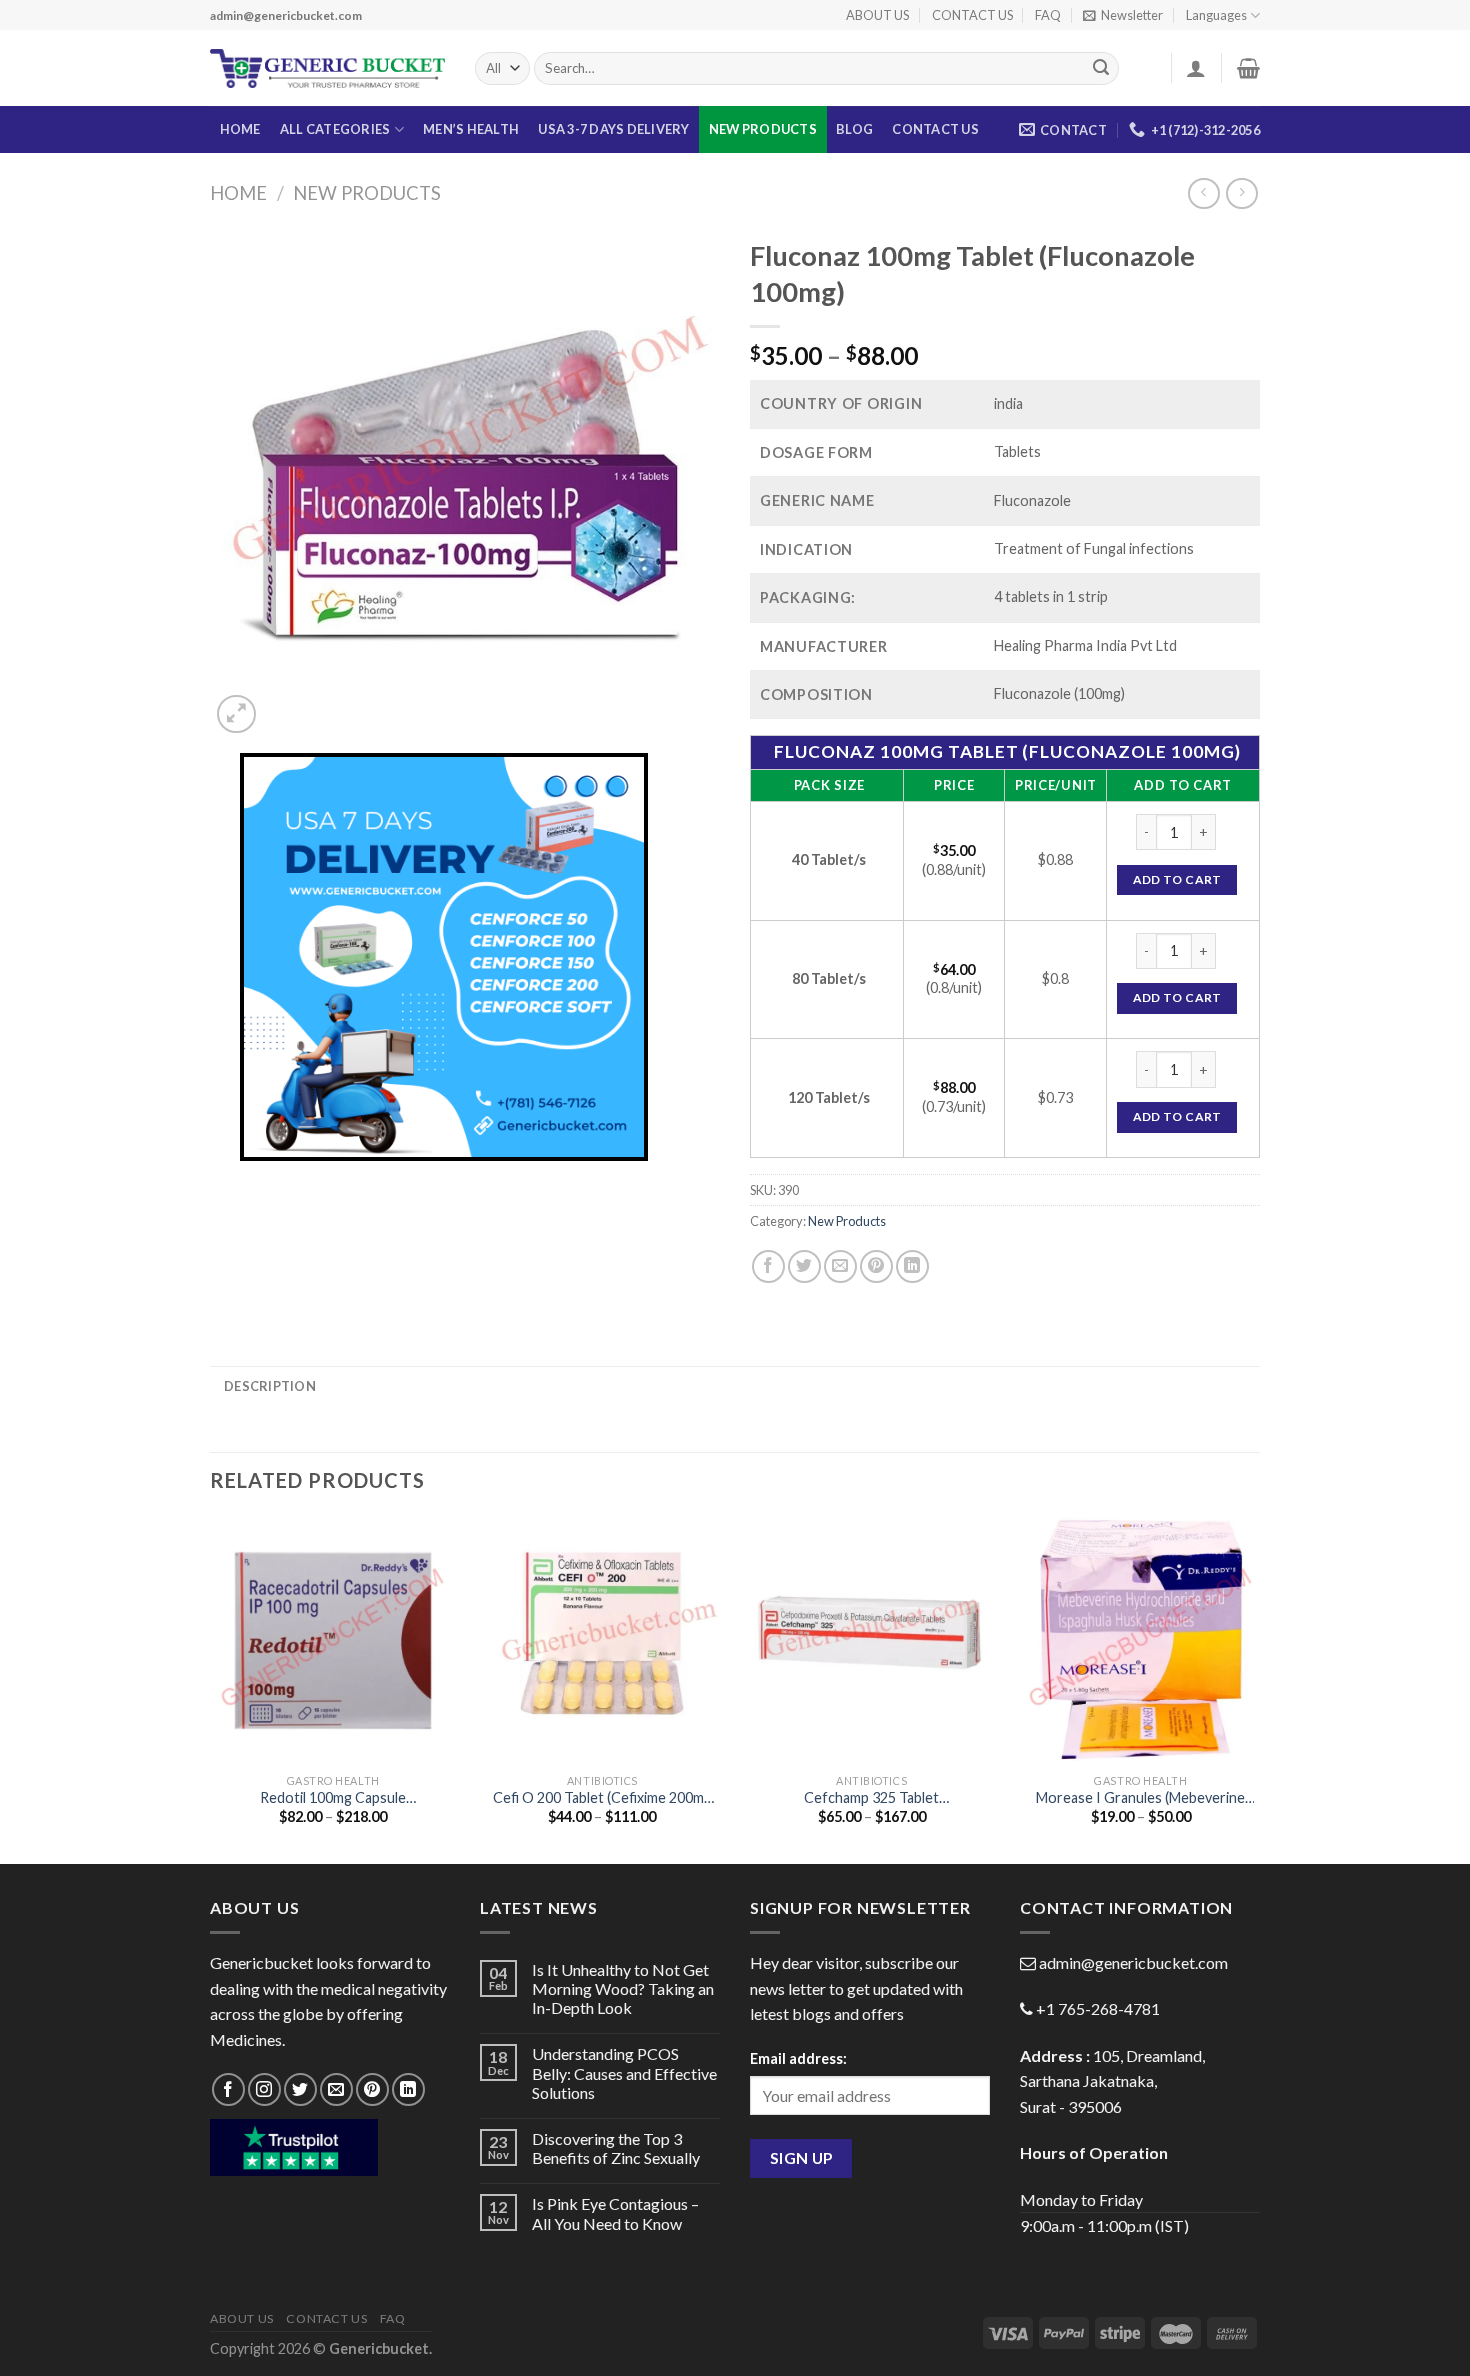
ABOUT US (877, 15)
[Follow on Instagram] (264, 2089)
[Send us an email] (336, 2089)
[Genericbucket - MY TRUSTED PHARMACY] (327, 69)
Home (238, 193)
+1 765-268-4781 (1098, 2008)
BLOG (854, 129)
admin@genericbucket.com (1133, 1962)
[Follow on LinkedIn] (408, 2089)
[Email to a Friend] (840, 1266)
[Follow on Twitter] (300, 2089)
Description (270, 1386)
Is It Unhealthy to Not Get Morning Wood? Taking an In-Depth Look (623, 1988)
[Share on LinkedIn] (912, 1266)
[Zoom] (236, 714)
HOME (240, 129)
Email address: (798, 2058)
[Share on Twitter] (804, 1266)
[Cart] (1248, 68)
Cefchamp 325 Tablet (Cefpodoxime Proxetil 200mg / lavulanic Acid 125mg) (872, 1798)
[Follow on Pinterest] (372, 2089)
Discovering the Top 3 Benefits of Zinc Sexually (616, 2148)
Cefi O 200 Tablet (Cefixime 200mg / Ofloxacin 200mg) (602, 1798)
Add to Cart (1177, 879)
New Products (763, 129)
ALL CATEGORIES (335, 129)
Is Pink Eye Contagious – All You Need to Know (615, 2213)
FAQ (1048, 15)
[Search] (1101, 69)
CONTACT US (972, 15)
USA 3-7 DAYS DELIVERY (613, 129)
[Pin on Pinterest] (876, 1266)
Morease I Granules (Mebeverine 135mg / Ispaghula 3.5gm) (1140, 1798)
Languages (1216, 15)
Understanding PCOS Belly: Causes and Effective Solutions (624, 2072)
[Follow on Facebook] (228, 2089)
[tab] (270, 1386)
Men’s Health (471, 129)
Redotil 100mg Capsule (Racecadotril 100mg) (333, 1798)
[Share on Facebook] (768, 1266)
